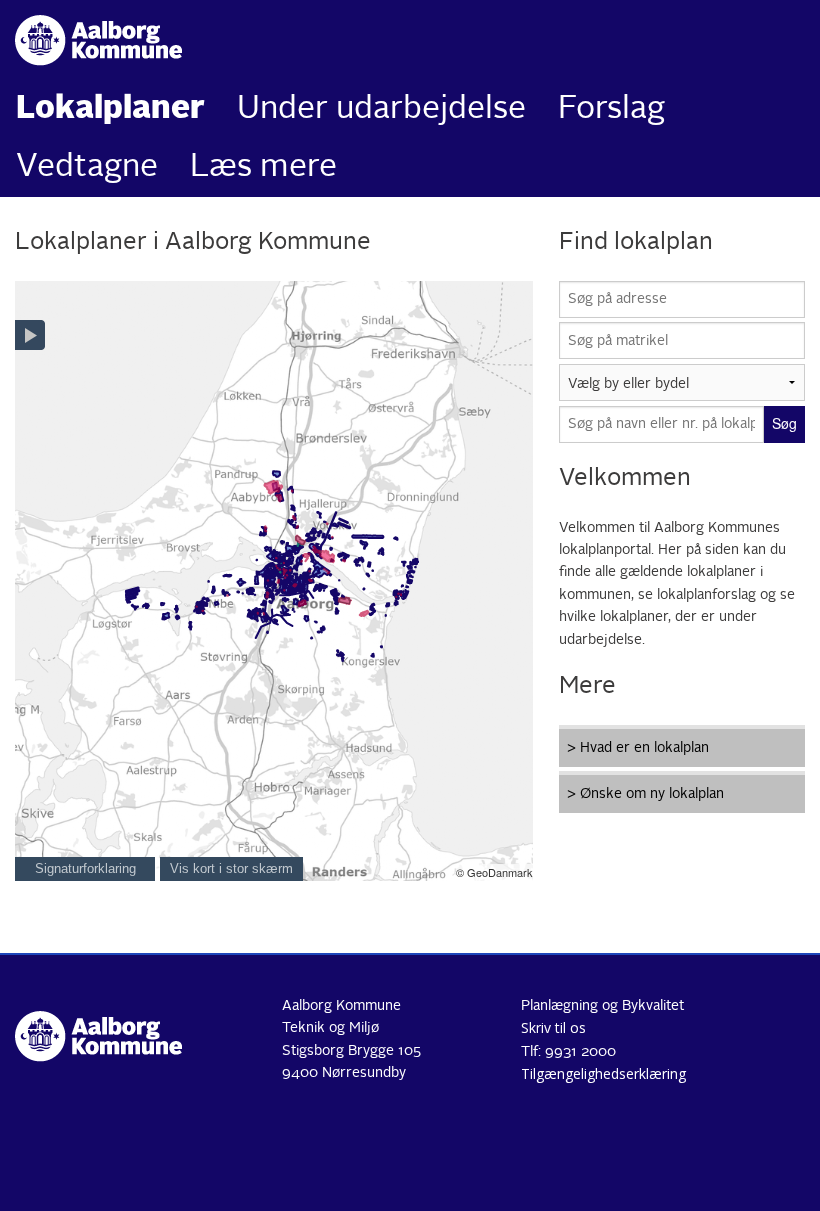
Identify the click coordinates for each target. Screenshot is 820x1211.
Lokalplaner (110, 110)
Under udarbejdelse (381, 110)
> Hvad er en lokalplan (638, 748)
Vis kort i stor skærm (231, 868)
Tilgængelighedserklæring (603, 1073)
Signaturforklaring (85, 868)
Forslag (611, 110)
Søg (784, 423)
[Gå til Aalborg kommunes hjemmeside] (102, 40)
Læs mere (263, 168)
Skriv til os (553, 1027)
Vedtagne (87, 168)
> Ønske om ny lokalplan (645, 794)
